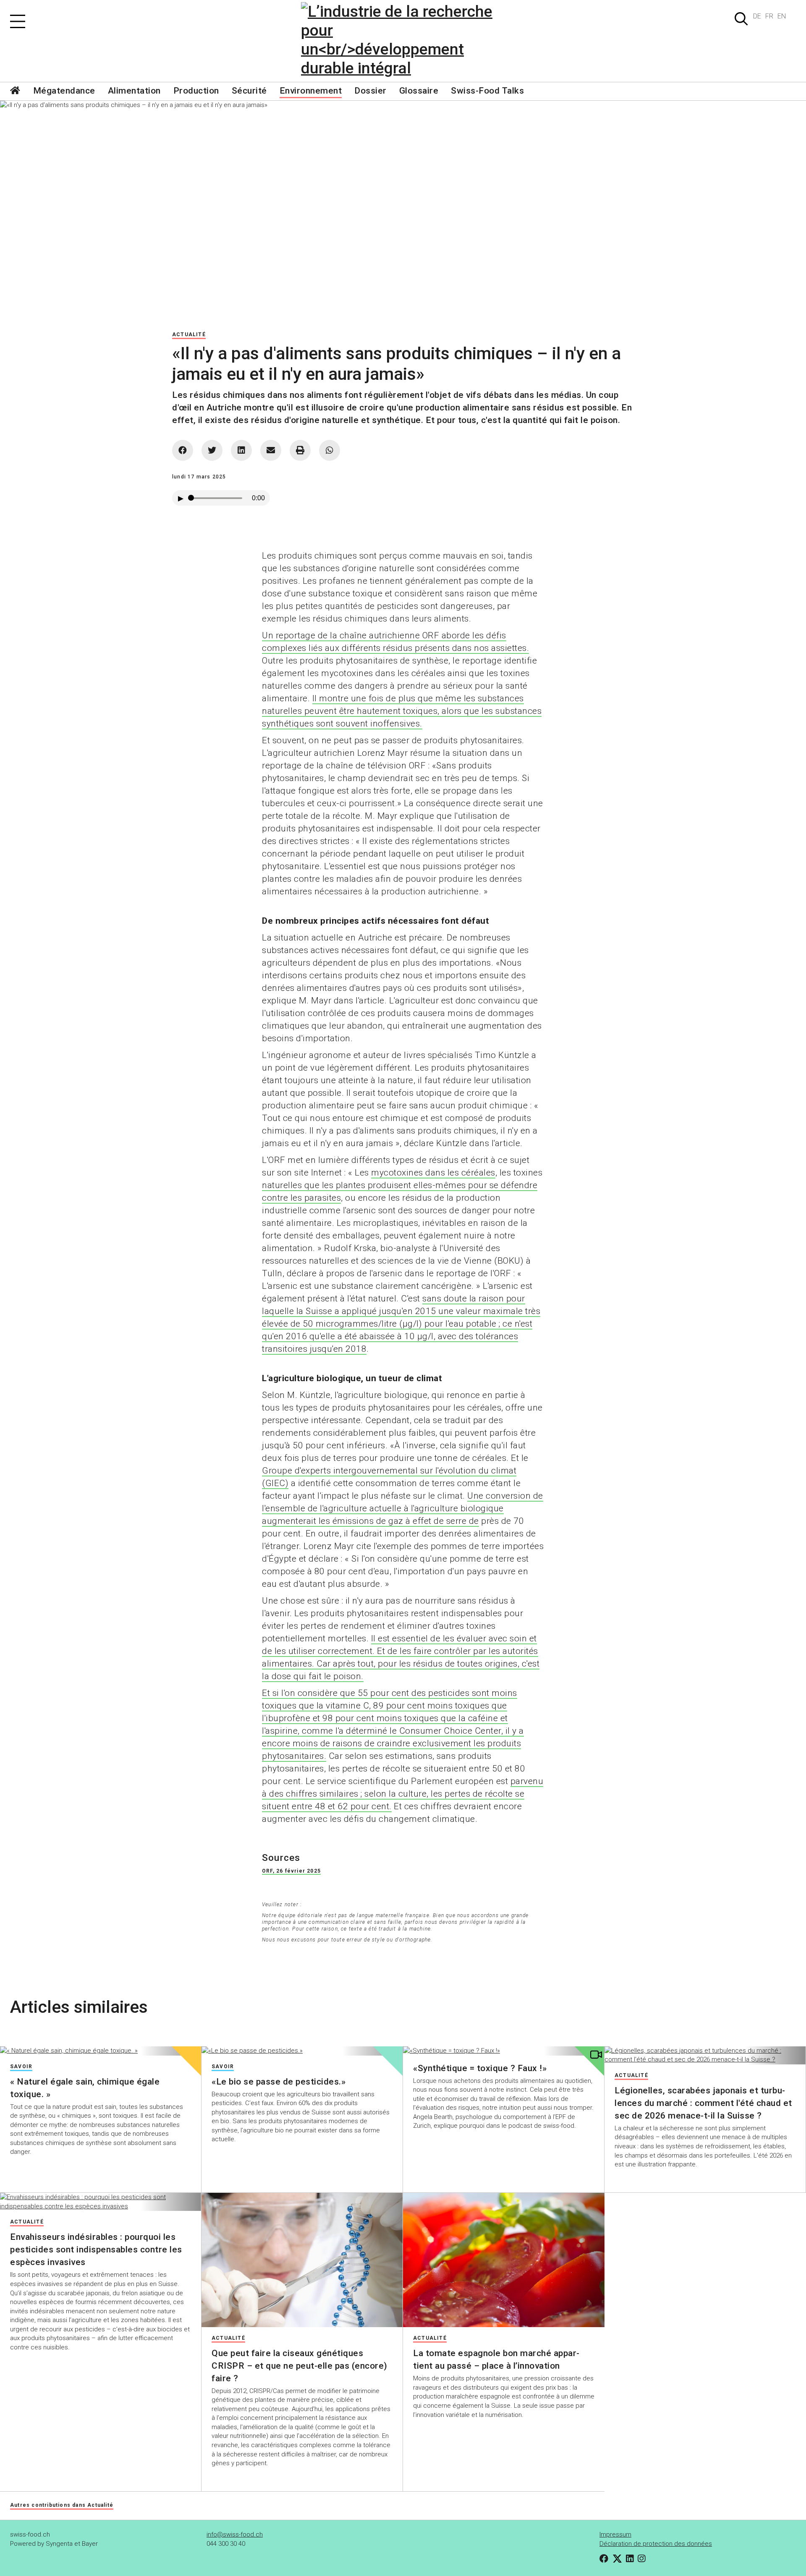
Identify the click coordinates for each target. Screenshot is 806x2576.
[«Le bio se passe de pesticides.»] (302, 2051)
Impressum (615, 2534)
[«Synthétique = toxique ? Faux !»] (504, 2051)
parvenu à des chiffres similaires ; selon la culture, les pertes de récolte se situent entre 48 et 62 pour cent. (403, 1794)
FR (769, 16)
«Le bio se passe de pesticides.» (279, 2082)
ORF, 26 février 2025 (291, 1871)
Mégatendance (64, 91)
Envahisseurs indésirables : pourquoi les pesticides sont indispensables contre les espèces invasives (96, 2249)
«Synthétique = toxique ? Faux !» (480, 2068)
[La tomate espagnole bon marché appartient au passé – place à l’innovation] (504, 2260)
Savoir (21, 2067)
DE (757, 16)
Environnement (311, 91)
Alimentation (134, 91)
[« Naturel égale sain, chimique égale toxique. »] (101, 2051)
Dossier (370, 91)
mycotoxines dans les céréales (433, 1173)
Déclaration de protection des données (656, 2544)
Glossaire (419, 91)
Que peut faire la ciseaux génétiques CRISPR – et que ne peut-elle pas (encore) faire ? (300, 2366)
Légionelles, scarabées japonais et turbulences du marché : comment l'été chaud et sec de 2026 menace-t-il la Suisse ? (703, 2103)
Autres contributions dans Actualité (62, 2505)
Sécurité (249, 91)
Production (196, 91)
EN (782, 16)
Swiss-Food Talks (487, 91)
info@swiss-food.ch (235, 2534)
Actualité (189, 334)
